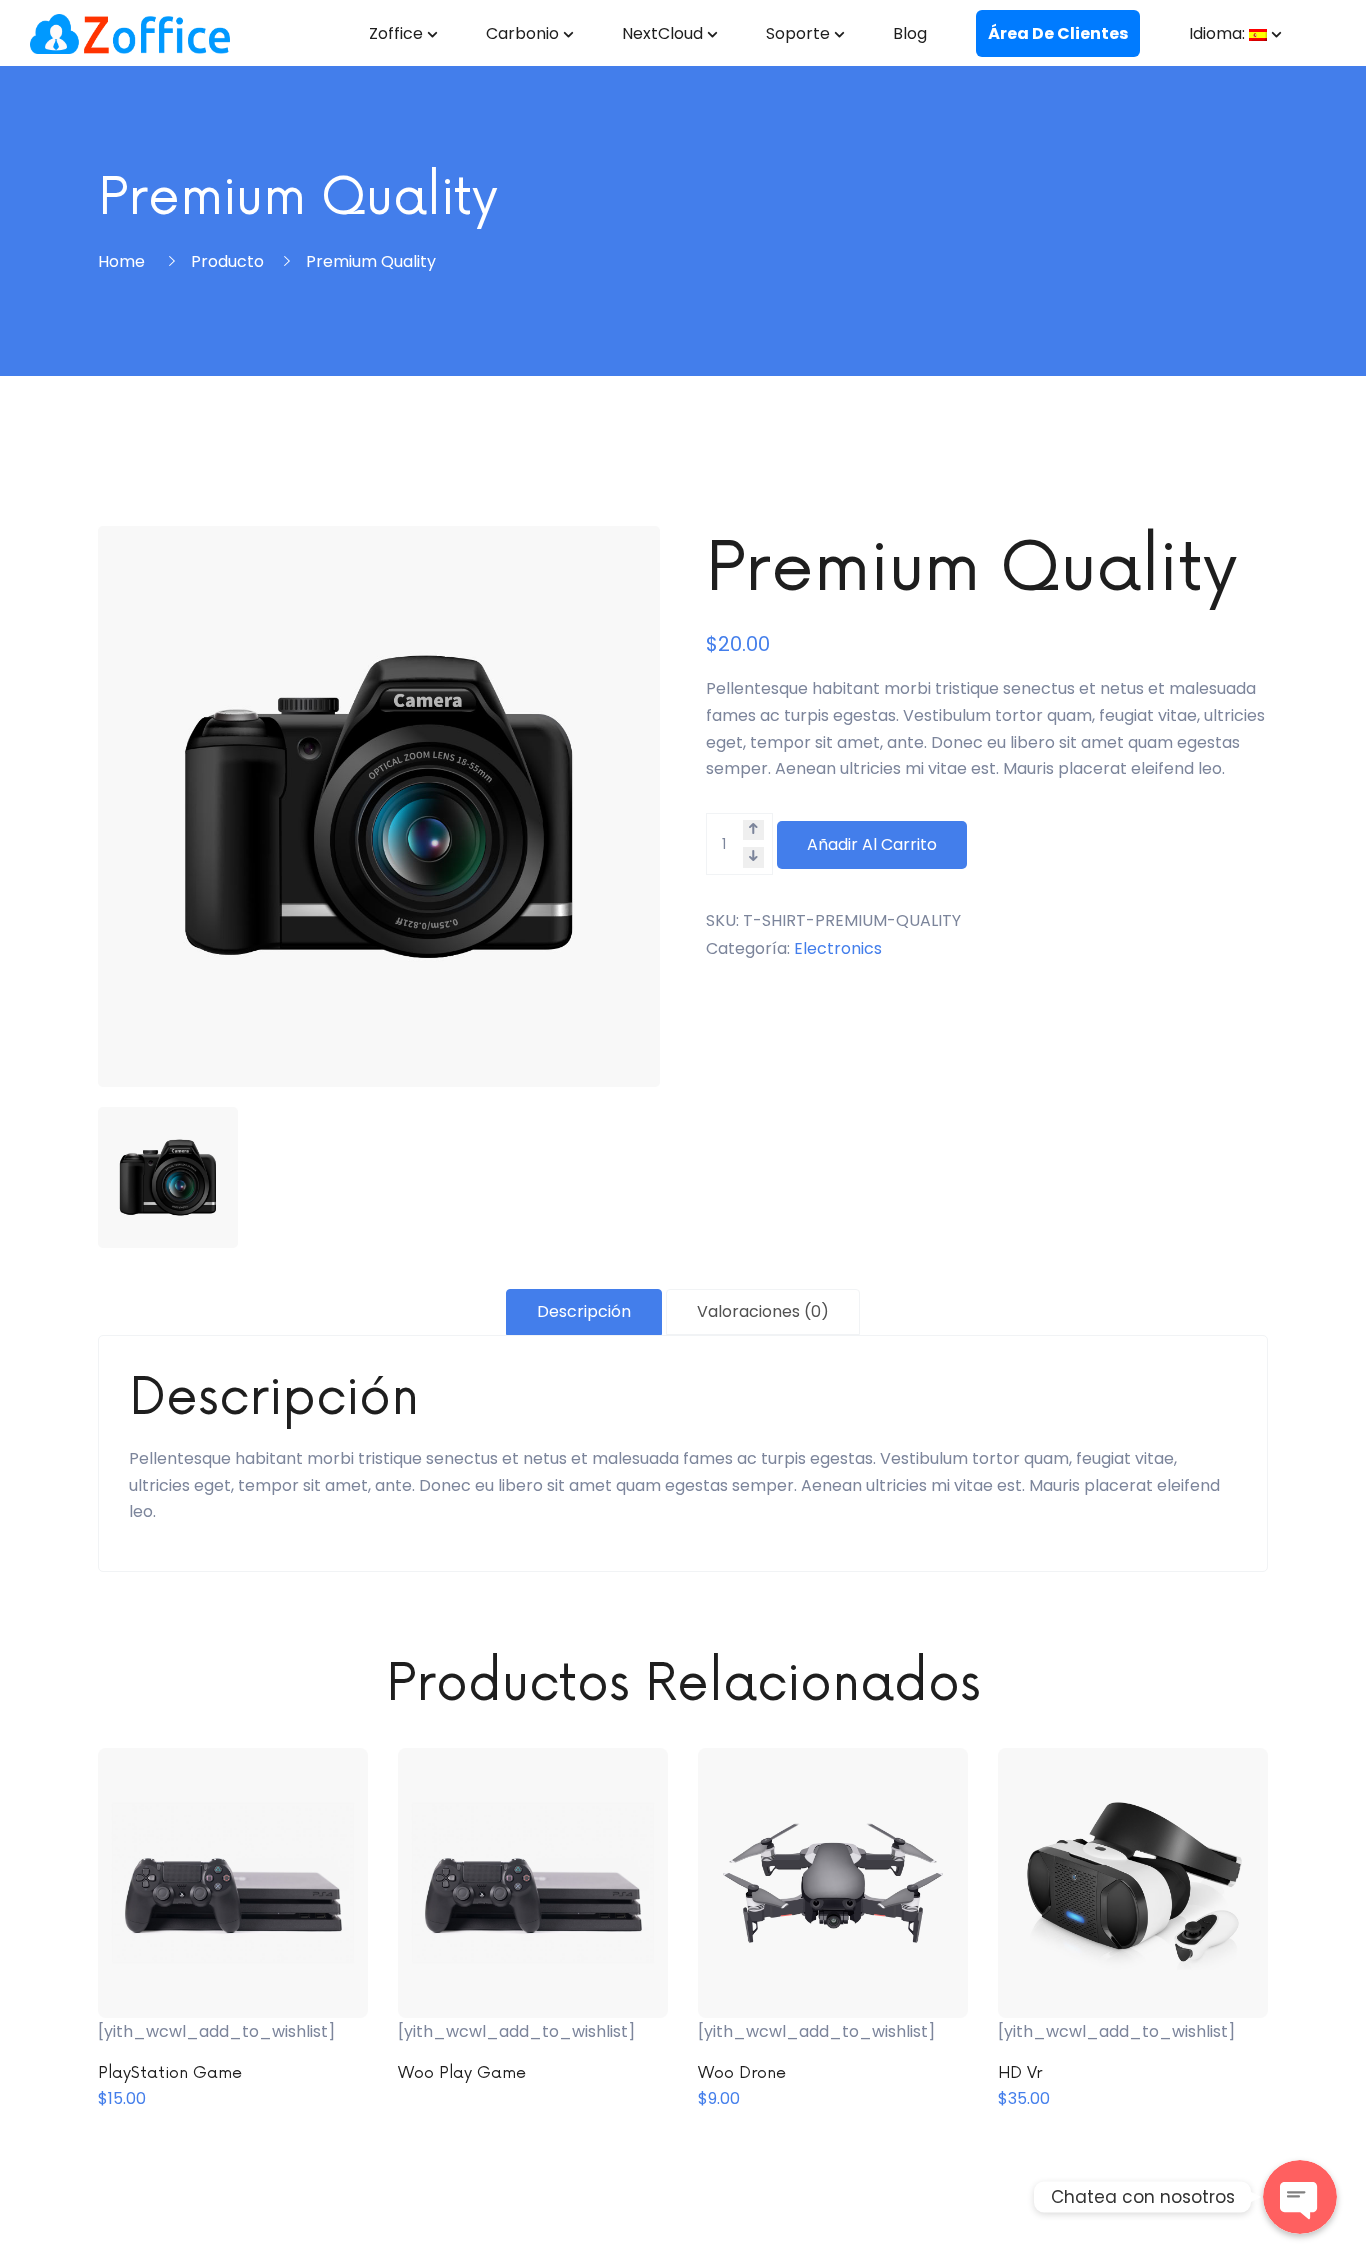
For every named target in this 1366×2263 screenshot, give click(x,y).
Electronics (838, 948)
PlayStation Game (170, 2073)
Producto (227, 261)
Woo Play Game (462, 2073)
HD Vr (1020, 2073)
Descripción (584, 1311)
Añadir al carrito (872, 844)
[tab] (584, 1312)
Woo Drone (742, 2073)
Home (121, 261)
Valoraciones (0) (763, 1311)
